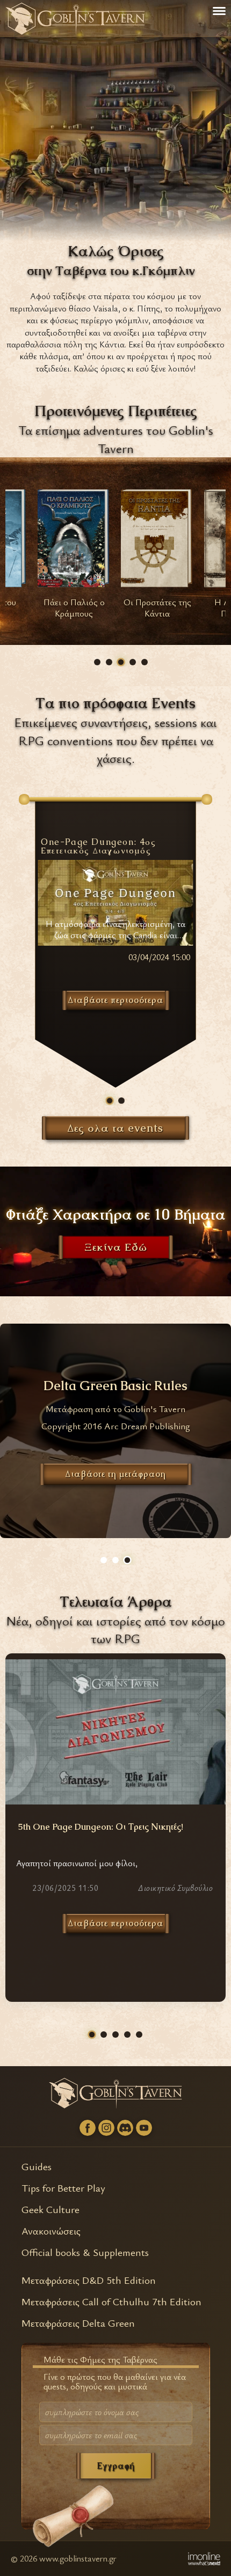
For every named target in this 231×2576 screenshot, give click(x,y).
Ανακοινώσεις (51, 2230)
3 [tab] (121, 662)
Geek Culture (50, 2209)
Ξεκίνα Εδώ (116, 1248)
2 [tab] (109, 662)
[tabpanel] (74, 557)
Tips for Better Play (63, 2188)
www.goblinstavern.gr (78, 2558)
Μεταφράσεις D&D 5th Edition (89, 2280)
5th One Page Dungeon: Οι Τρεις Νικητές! (101, 1827)
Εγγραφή (116, 2466)
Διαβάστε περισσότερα (116, 1923)
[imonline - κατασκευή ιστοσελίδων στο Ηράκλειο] (204, 2558)
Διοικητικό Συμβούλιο (175, 1888)
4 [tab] (133, 662)
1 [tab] (97, 662)
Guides (37, 2166)
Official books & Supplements (85, 2252)
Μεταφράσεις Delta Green (78, 2323)
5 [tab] (145, 662)
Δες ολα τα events (115, 1128)
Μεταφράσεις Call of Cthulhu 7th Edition (111, 2301)
